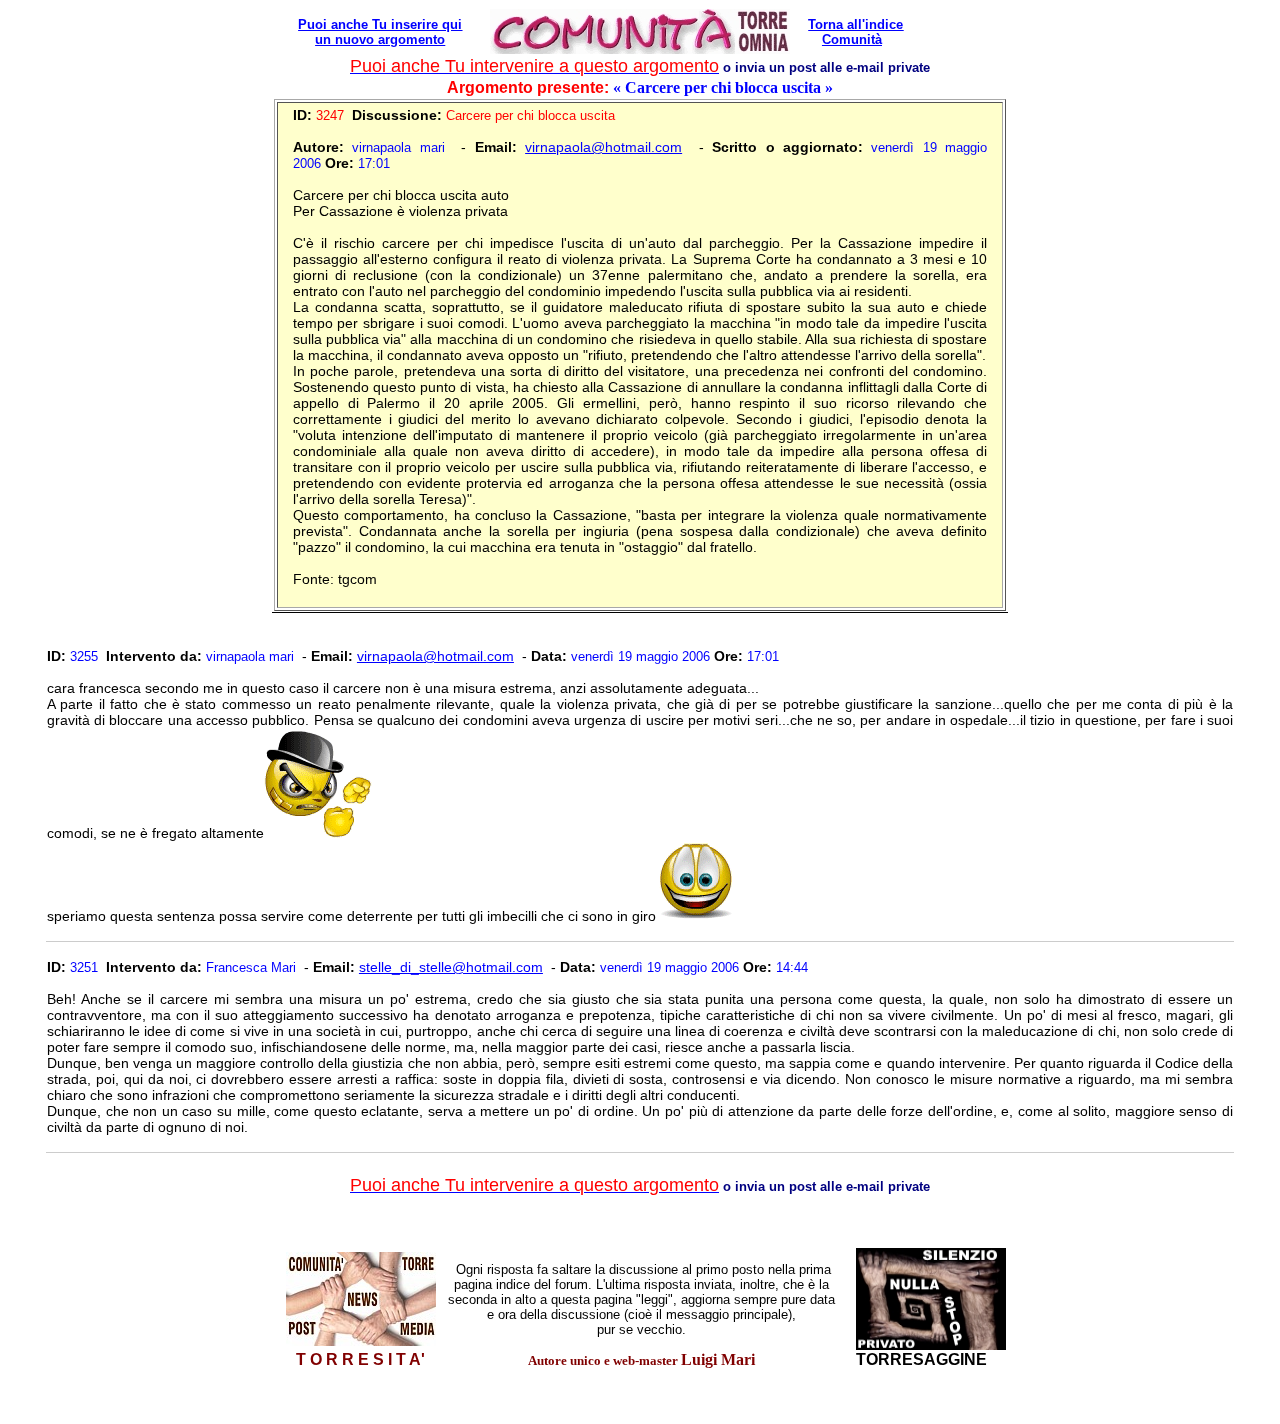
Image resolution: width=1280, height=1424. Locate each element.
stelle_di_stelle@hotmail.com (451, 967)
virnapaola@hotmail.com (603, 147)
